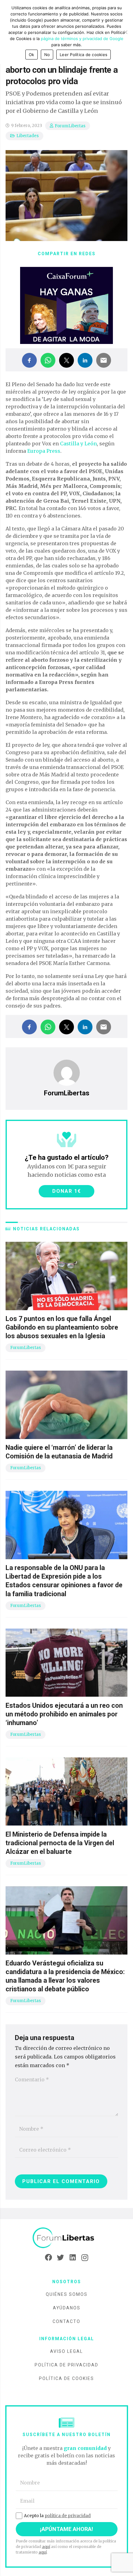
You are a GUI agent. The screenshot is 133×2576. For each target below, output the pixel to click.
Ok (32, 55)
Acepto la (57, 2516)
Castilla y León (78, 444)
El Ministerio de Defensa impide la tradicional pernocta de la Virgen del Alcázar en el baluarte (60, 1843)
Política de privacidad (66, 2365)
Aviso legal (66, 2351)
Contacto (66, 2321)
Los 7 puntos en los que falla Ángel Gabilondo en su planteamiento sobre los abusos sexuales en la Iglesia (62, 1327)
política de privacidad (68, 2516)
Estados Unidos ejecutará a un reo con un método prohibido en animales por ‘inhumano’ (64, 1714)
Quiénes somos (67, 2294)
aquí (46, 2547)
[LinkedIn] (73, 2258)
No (47, 55)
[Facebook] (48, 2258)
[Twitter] (60, 2258)
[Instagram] (85, 2258)
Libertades (28, 136)
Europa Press (44, 451)
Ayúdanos (67, 2308)
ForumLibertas (70, 126)
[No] (125, 32)
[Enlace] (66, 2238)
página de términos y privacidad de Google (82, 39)
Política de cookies (66, 2378)
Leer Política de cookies (84, 55)
